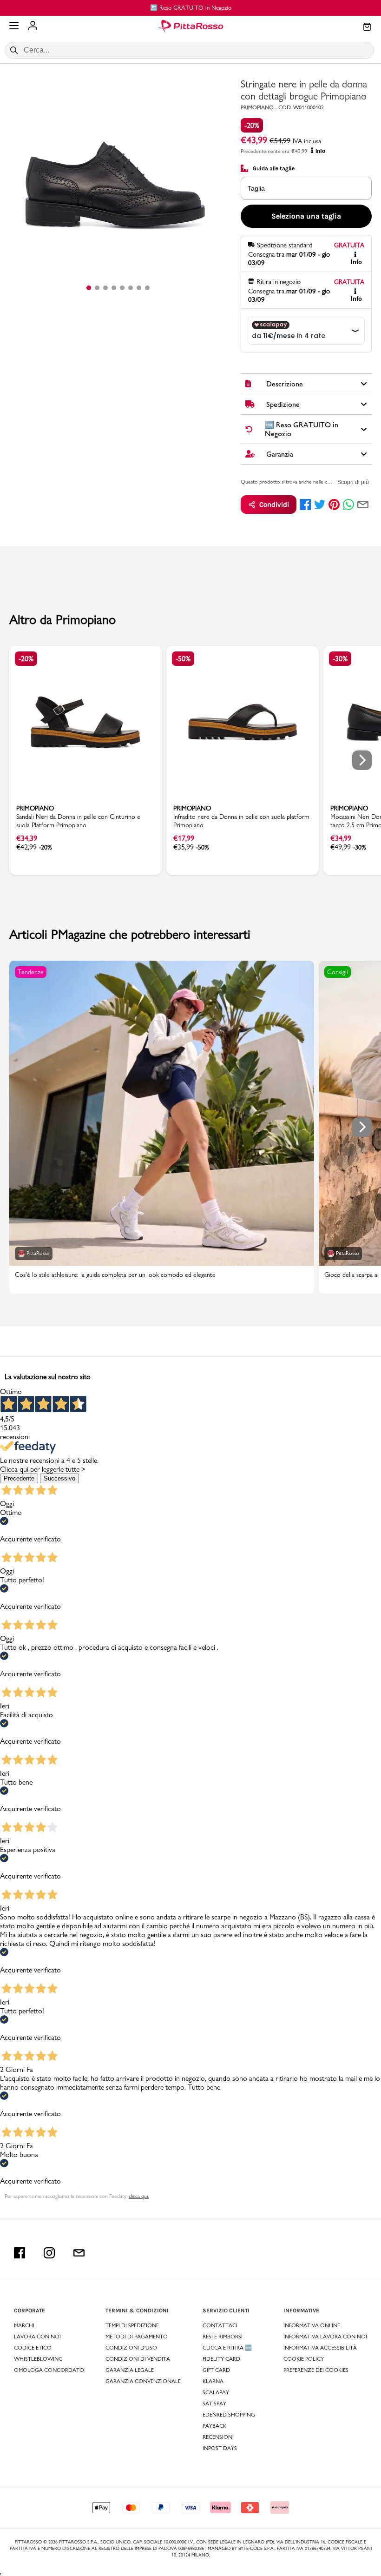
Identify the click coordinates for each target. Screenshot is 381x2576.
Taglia (256, 188)
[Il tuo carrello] (367, 27)
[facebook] (305, 505)
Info (320, 151)
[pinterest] (334, 505)
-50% (183, 659)
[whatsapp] (348, 505)
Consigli (338, 972)
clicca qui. (139, 2196)
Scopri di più (353, 482)
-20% (252, 125)
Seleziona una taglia (306, 216)
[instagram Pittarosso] (49, 2253)
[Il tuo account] (33, 27)
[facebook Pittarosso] (20, 2253)
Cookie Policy (304, 2359)
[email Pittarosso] (79, 2253)
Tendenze (31, 972)
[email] (363, 505)
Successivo (59, 1478)
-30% (340, 659)
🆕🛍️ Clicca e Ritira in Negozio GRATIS (191, 7)
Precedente (19, 1478)
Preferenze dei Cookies (316, 2370)
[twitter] (320, 505)
